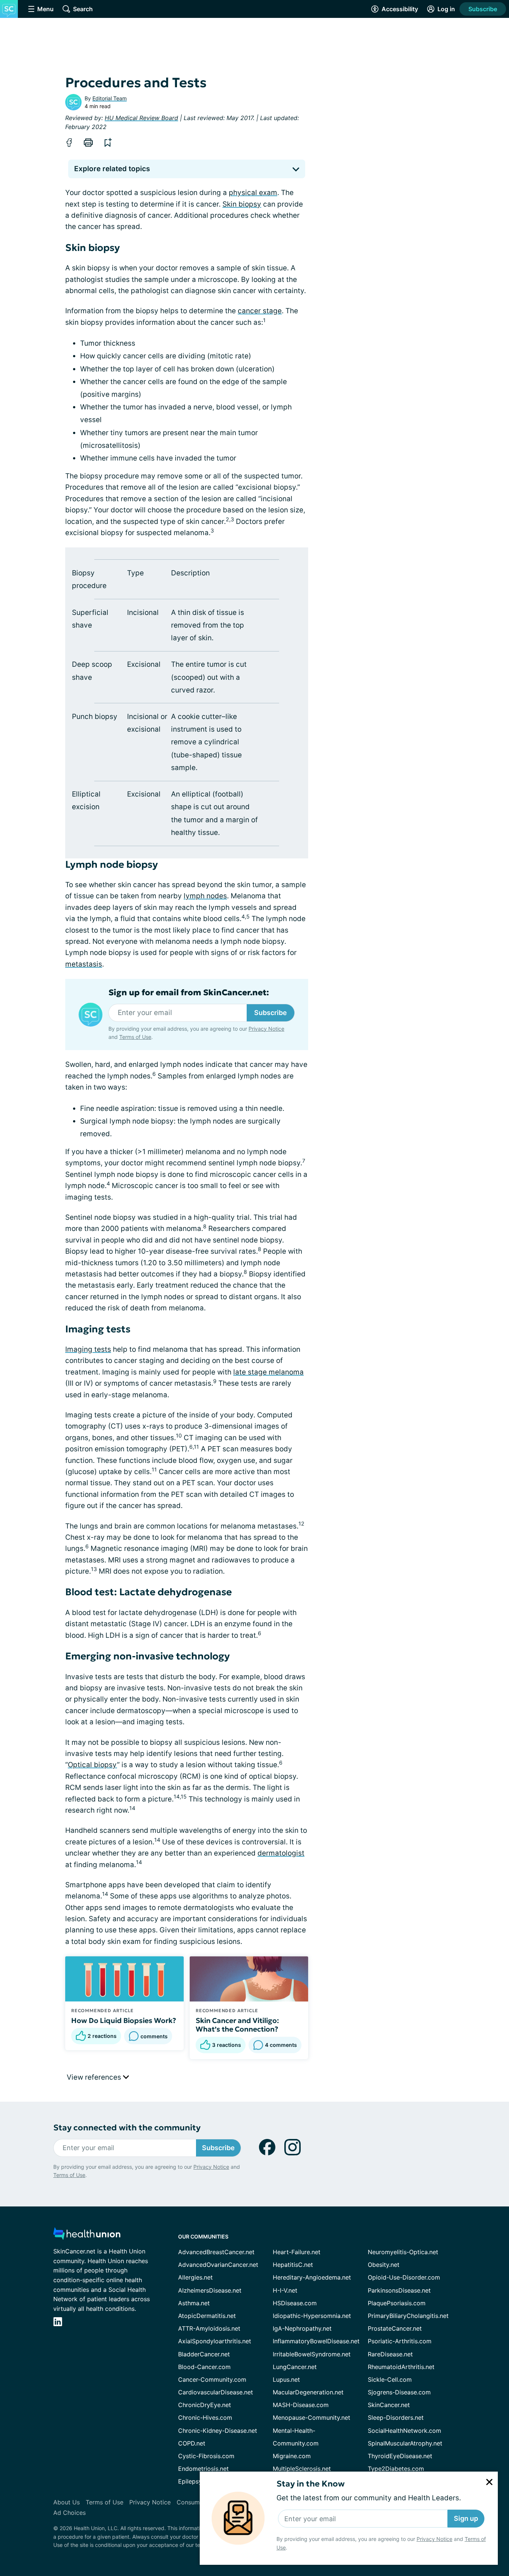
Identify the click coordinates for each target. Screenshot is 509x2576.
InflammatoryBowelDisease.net (316, 2341)
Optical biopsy (92, 1765)
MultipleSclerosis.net (302, 2469)
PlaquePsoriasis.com (397, 2303)
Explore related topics (112, 169)
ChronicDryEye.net (205, 2405)
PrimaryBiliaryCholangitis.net (408, 2316)
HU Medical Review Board (141, 118)
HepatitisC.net (293, 2265)
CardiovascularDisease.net (216, 2392)
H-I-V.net (285, 2290)
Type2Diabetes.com (396, 2469)
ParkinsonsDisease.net (399, 2290)
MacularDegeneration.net (308, 2392)
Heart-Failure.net (297, 2252)
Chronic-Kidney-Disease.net (218, 2431)
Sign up (466, 2518)
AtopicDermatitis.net (207, 2316)
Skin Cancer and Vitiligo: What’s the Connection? (237, 2025)
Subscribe (483, 9)
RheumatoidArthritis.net (401, 2367)
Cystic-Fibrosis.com (206, 2456)
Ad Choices (69, 2513)
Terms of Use (135, 1037)
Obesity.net (384, 2265)
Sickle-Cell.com (390, 2379)
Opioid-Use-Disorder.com (404, 2277)
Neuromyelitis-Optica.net (403, 2252)
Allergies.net (195, 2277)
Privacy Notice (434, 2539)
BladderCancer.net (204, 2354)
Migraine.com (292, 2456)
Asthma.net (194, 2303)
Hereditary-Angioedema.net (312, 2277)
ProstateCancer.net (395, 2328)
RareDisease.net (390, 2354)
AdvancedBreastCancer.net (216, 2252)
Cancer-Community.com (212, 2379)
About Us (67, 2502)
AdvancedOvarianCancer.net (218, 2265)
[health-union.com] (87, 2236)
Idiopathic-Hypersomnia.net (312, 2316)
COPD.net (192, 2443)
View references (95, 2077)
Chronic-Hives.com (205, 2418)
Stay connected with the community (127, 2128)
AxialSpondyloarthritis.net (215, 2341)
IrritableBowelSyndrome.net (312, 2354)
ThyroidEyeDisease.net (400, 2456)
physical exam (253, 193)
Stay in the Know (311, 2484)
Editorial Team (110, 98)
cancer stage (260, 311)
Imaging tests (88, 1349)
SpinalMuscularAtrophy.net (405, 2443)
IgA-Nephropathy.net (302, 2328)
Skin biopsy (242, 204)
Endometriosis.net (203, 2469)
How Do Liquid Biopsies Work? (124, 2020)
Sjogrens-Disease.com (399, 2392)
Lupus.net (286, 2379)
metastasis (84, 964)
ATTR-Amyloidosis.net (209, 2328)
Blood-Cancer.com (204, 2367)
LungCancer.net (295, 2367)
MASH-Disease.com (301, 2405)
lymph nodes (205, 896)
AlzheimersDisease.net (210, 2290)
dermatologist (281, 1853)
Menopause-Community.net (312, 2418)
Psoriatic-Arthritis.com (400, 2341)
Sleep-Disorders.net (396, 2418)
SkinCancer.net (389, 2405)
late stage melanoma (268, 1372)
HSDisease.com (295, 2303)
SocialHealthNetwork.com (404, 2431)
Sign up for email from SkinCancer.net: (189, 993)
